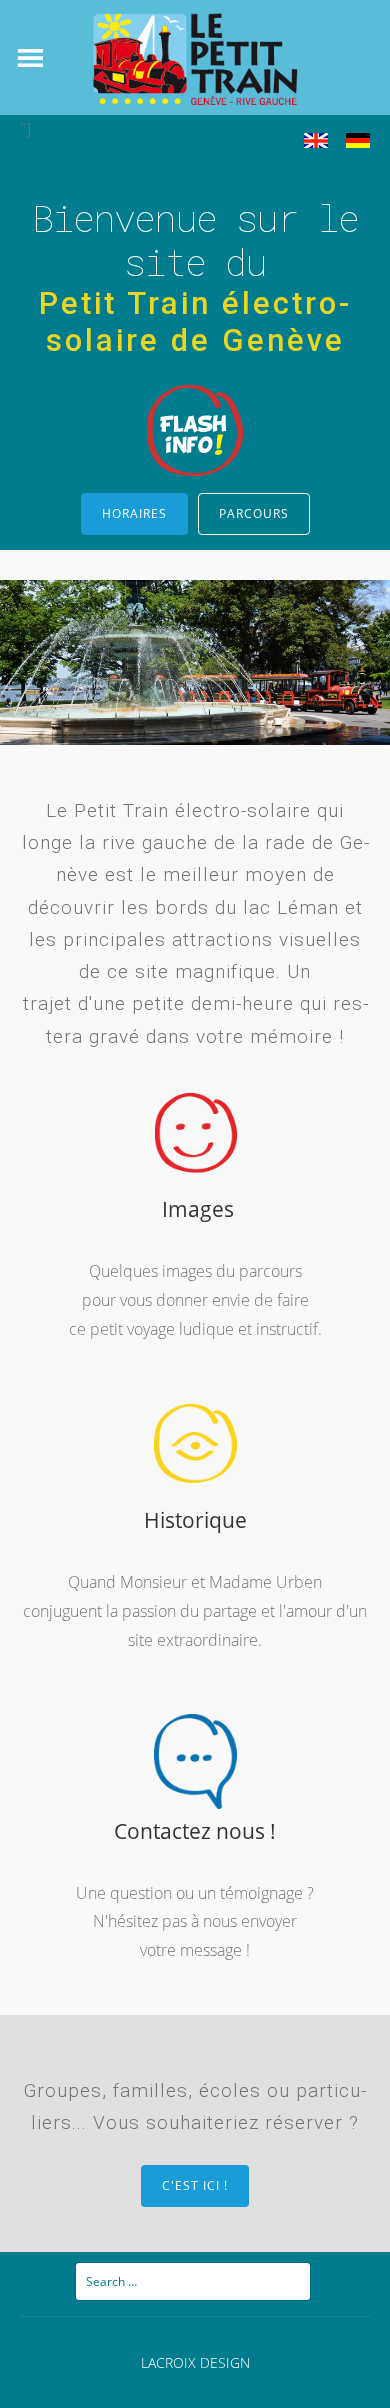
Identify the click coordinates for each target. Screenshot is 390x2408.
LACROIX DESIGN (195, 2362)
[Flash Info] (195, 474)
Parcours (254, 513)
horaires (134, 513)
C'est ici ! (195, 2185)
